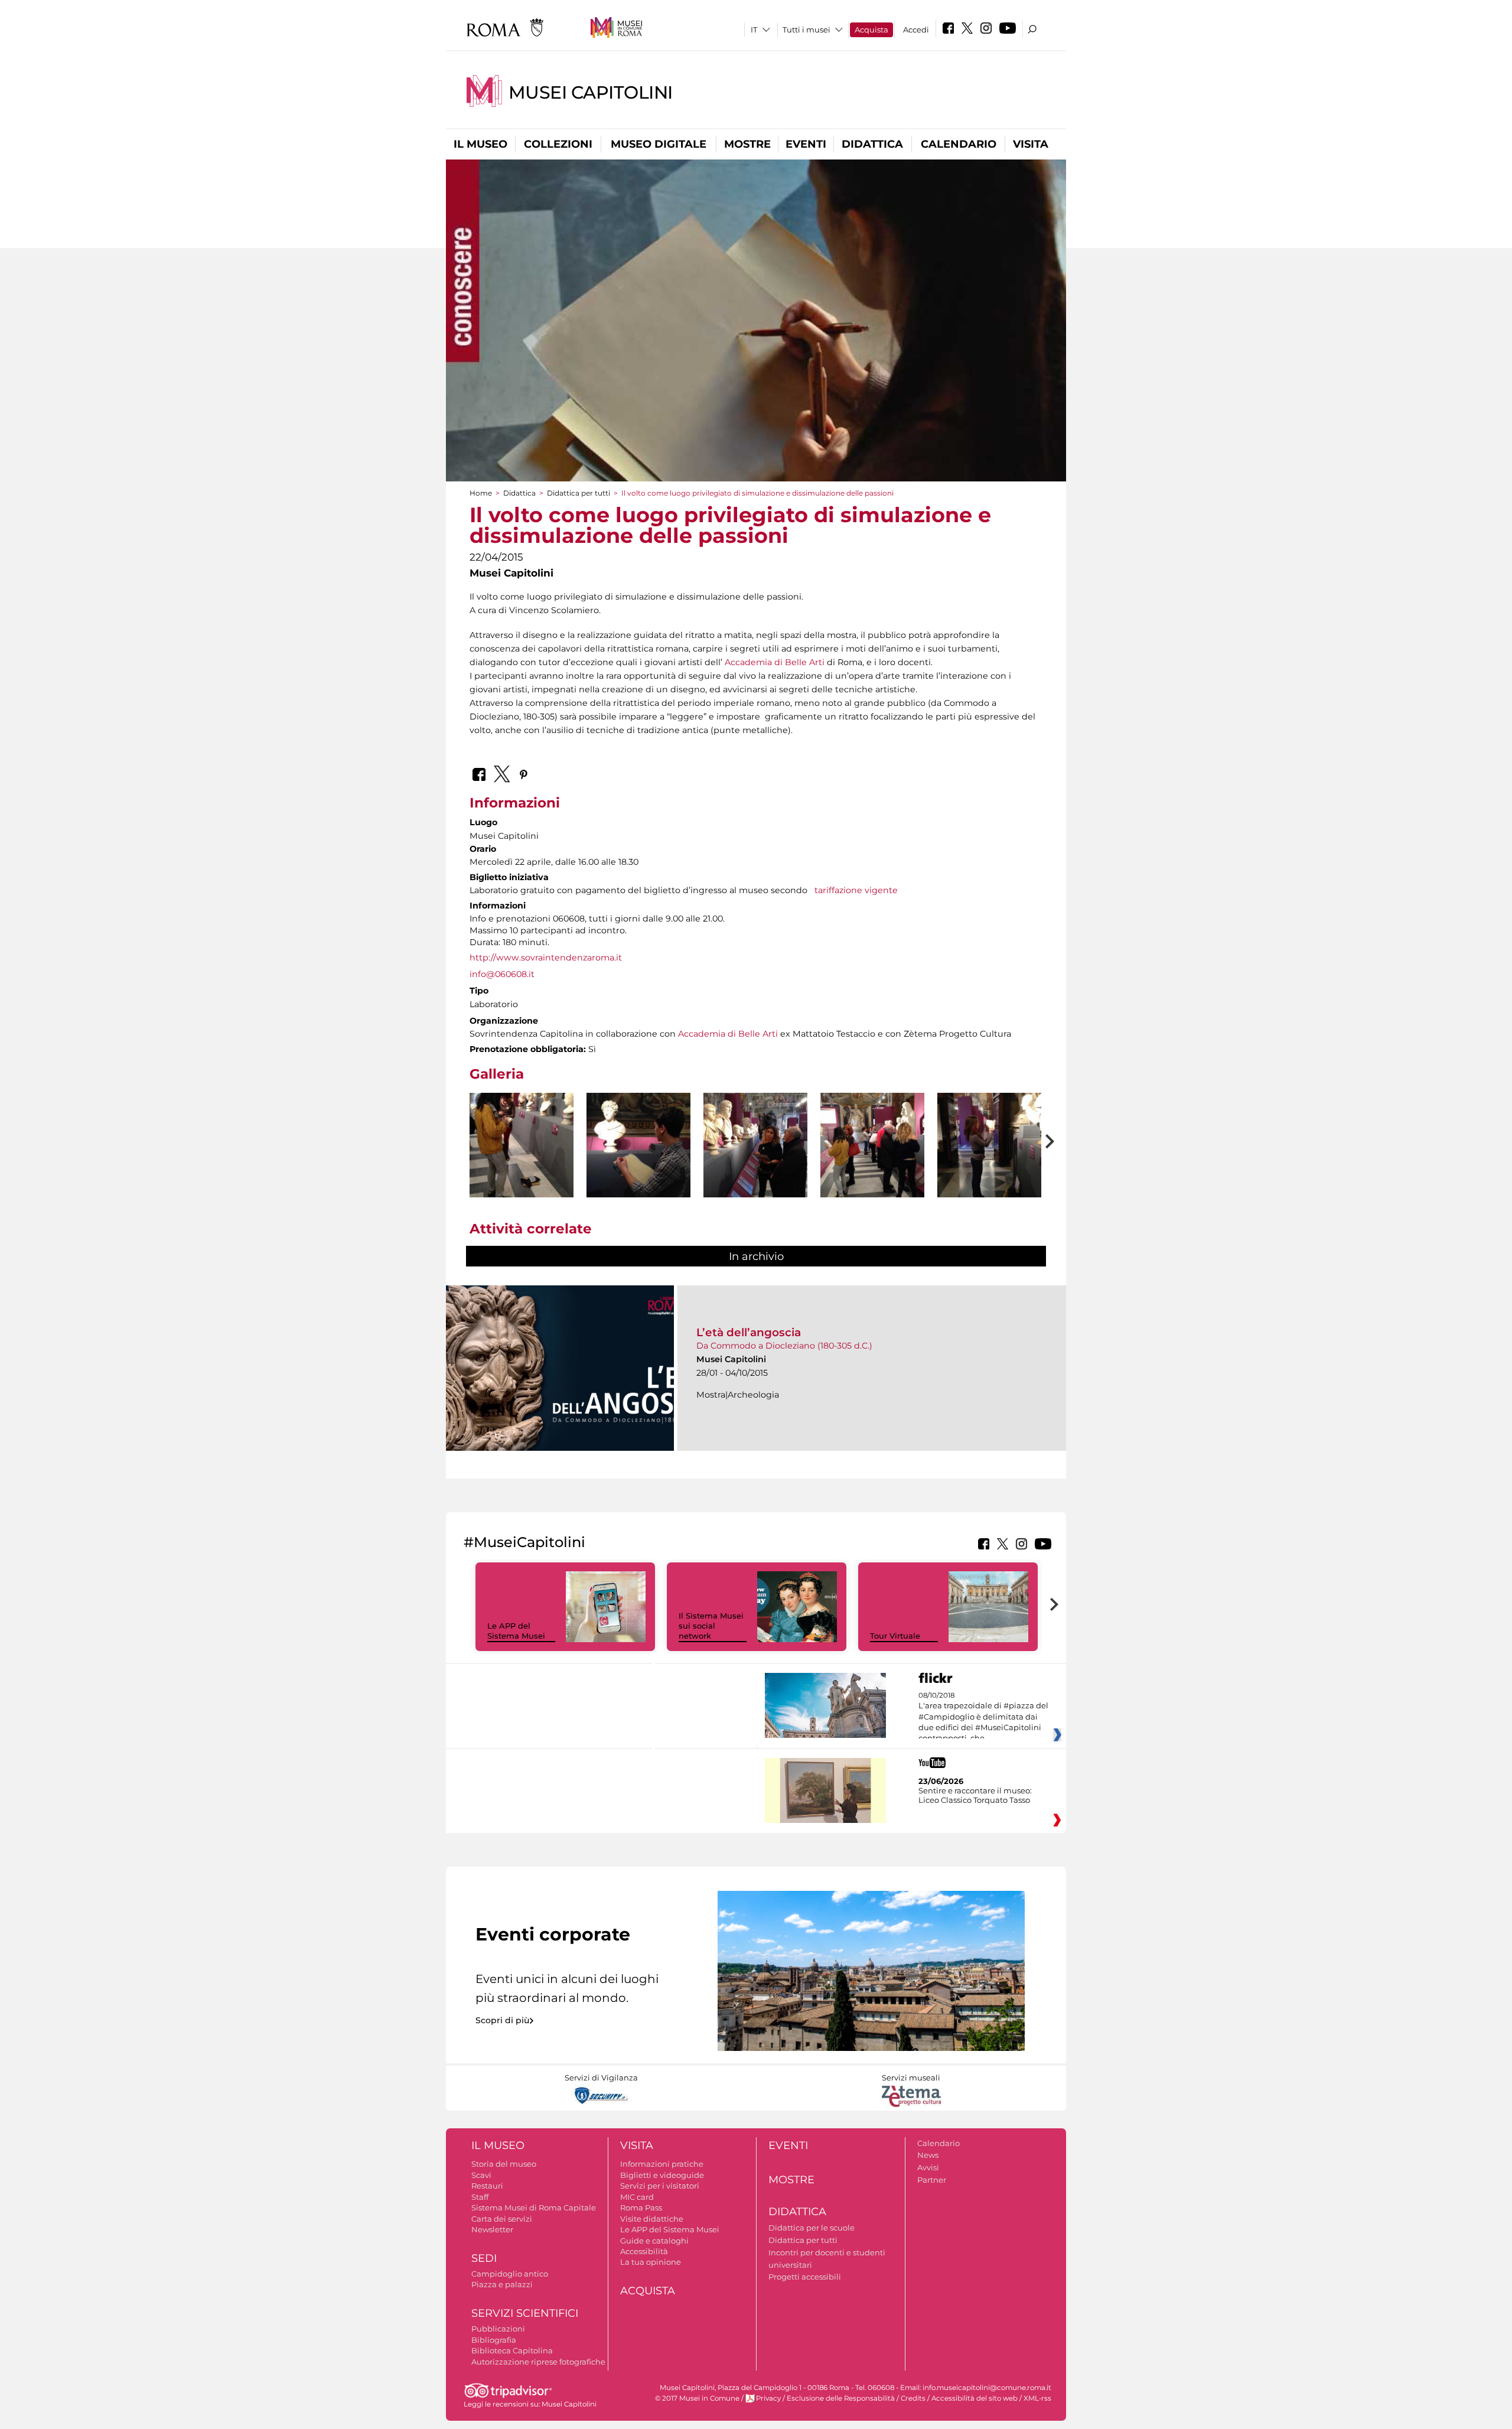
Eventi (806, 144)
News (928, 2155)
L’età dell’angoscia (749, 1332)
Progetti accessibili (805, 2277)
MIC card (637, 2197)
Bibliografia (494, 2340)
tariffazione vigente (856, 890)
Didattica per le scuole (812, 2228)
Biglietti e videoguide (662, 2175)
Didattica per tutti (579, 493)
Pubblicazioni (498, 2329)
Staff (480, 2197)
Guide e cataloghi (654, 2241)
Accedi (916, 30)
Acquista (871, 30)
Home (481, 493)
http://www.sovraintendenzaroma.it (546, 958)
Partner (932, 2180)
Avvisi (928, 2167)
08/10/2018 (983, 1717)
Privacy (768, 2398)
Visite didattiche (652, 2219)
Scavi (481, 2175)
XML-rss (1037, 2398)
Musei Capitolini (591, 92)
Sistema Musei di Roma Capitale (534, 2207)
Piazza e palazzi (502, 2284)
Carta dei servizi (502, 2219)
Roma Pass (641, 2207)
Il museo (480, 144)
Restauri (487, 2186)
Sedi (484, 2258)
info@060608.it (502, 974)
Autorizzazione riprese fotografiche (538, 2362)
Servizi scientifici (525, 2313)
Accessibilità (644, 2251)
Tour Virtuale (895, 1636)
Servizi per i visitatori (660, 2186)
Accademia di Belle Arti (775, 662)
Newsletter (492, 2229)
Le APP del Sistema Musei (516, 1631)
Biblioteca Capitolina (512, 2350)
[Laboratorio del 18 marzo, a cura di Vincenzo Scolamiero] (522, 1163)
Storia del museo (504, 2164)
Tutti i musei (806, 30)
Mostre (747, 144)
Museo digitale (659, 144)
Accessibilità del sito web (975, 2398)
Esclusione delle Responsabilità (841, 2398)
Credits (913, 2398)
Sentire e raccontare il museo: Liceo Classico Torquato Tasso (975, 1795)
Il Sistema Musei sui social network (711, 1626)
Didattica (872, 144)
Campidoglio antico (510, 2274)
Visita (1031, 144)
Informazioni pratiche (662, 2164)
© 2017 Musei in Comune (697, 2398)
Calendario (959, 144)
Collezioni (558, 144)
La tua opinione (651, 2262)
